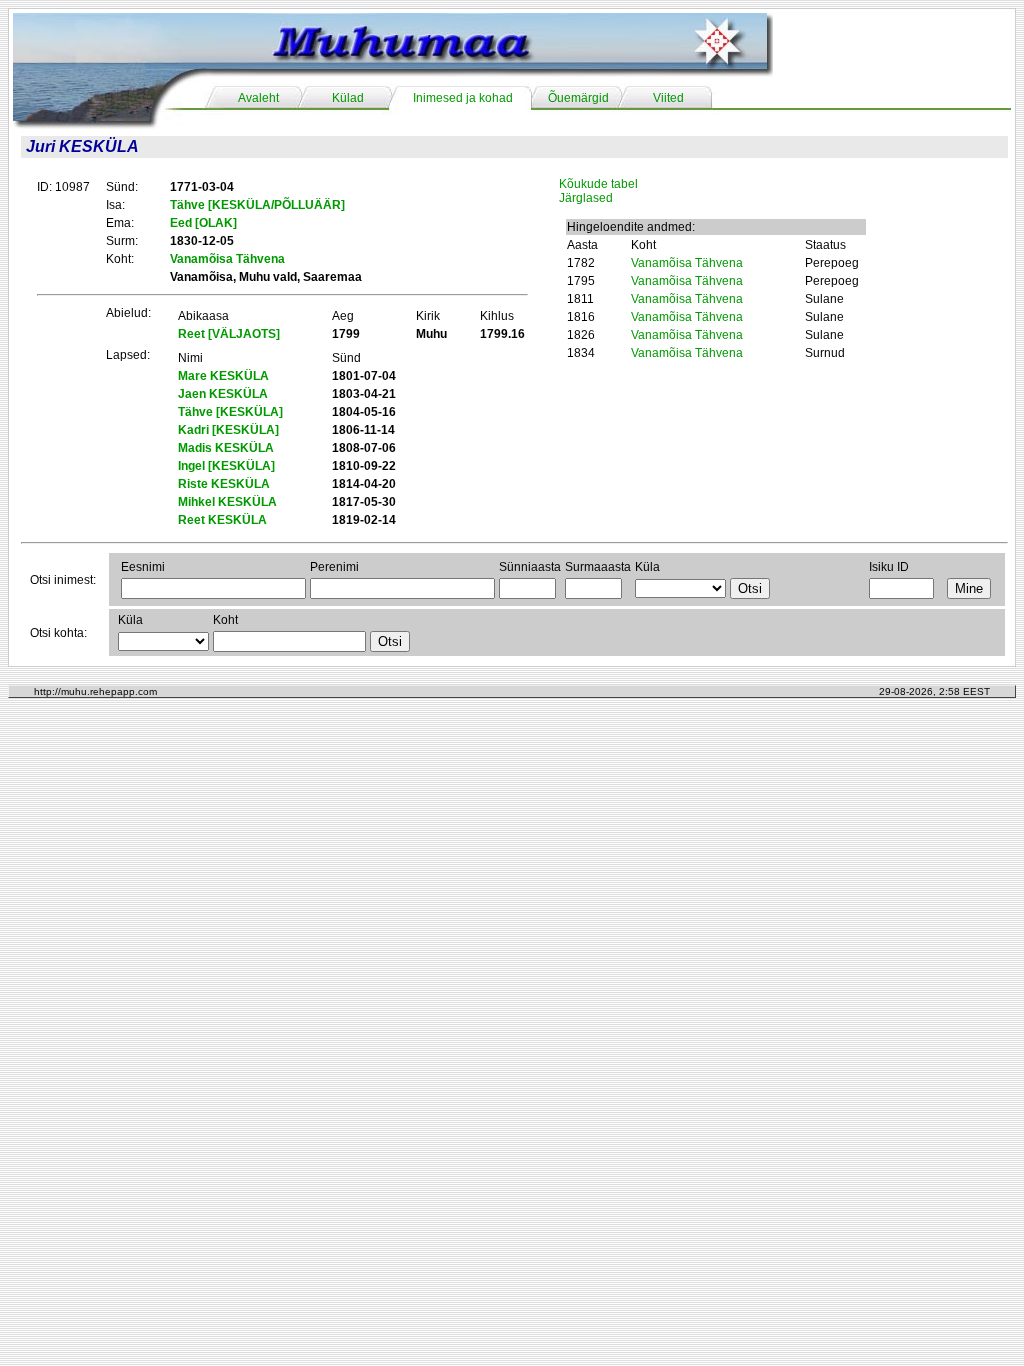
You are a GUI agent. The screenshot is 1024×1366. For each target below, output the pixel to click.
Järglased (586, 198)
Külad (348, 98)
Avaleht (258, 98)
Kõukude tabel (598, 184)
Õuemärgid (578, 98)
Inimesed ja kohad (463, 98)
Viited (668, 98)
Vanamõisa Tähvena (687, 263)
